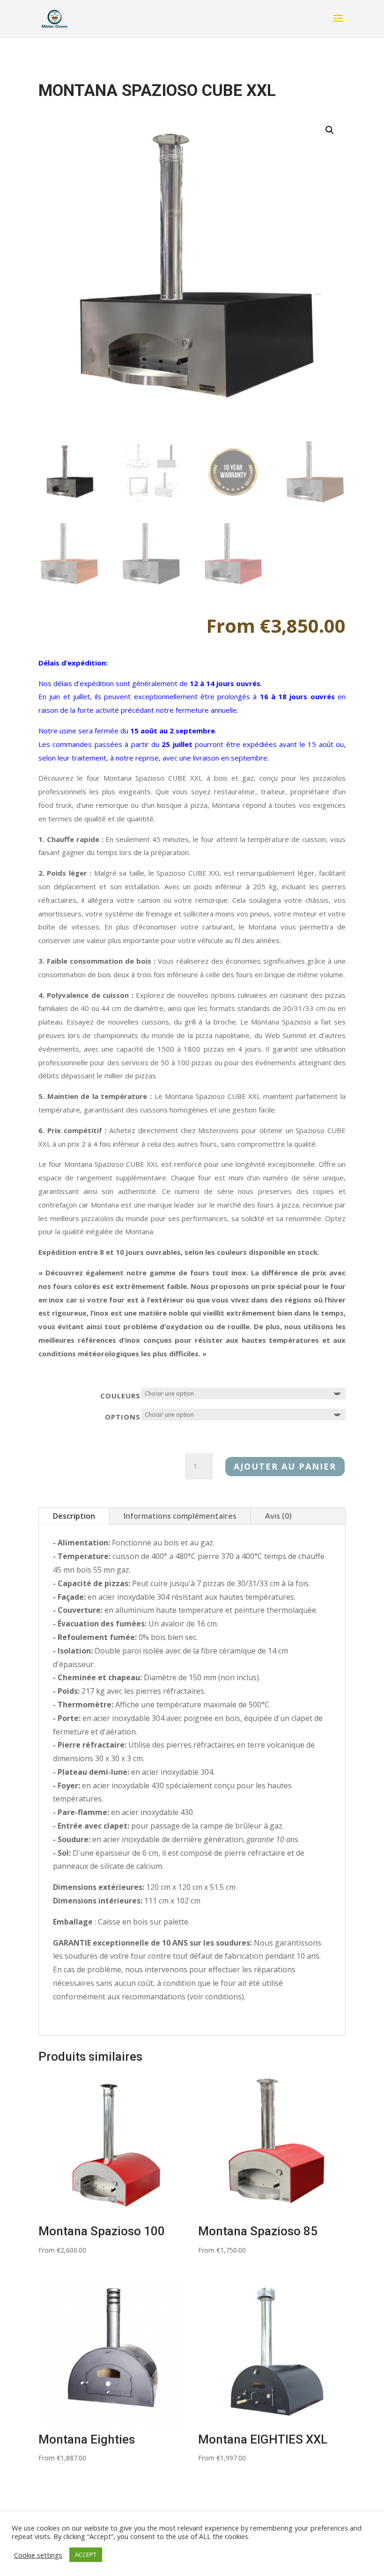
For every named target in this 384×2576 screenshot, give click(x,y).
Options (123, 1417)
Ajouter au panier (285, 1466)
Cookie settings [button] (38, 2555)
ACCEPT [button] (86, 2554)
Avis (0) (278, 1516)
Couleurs (120, 1396)
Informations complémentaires (180, 1516)
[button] (330, 130)
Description (74, 1516)
